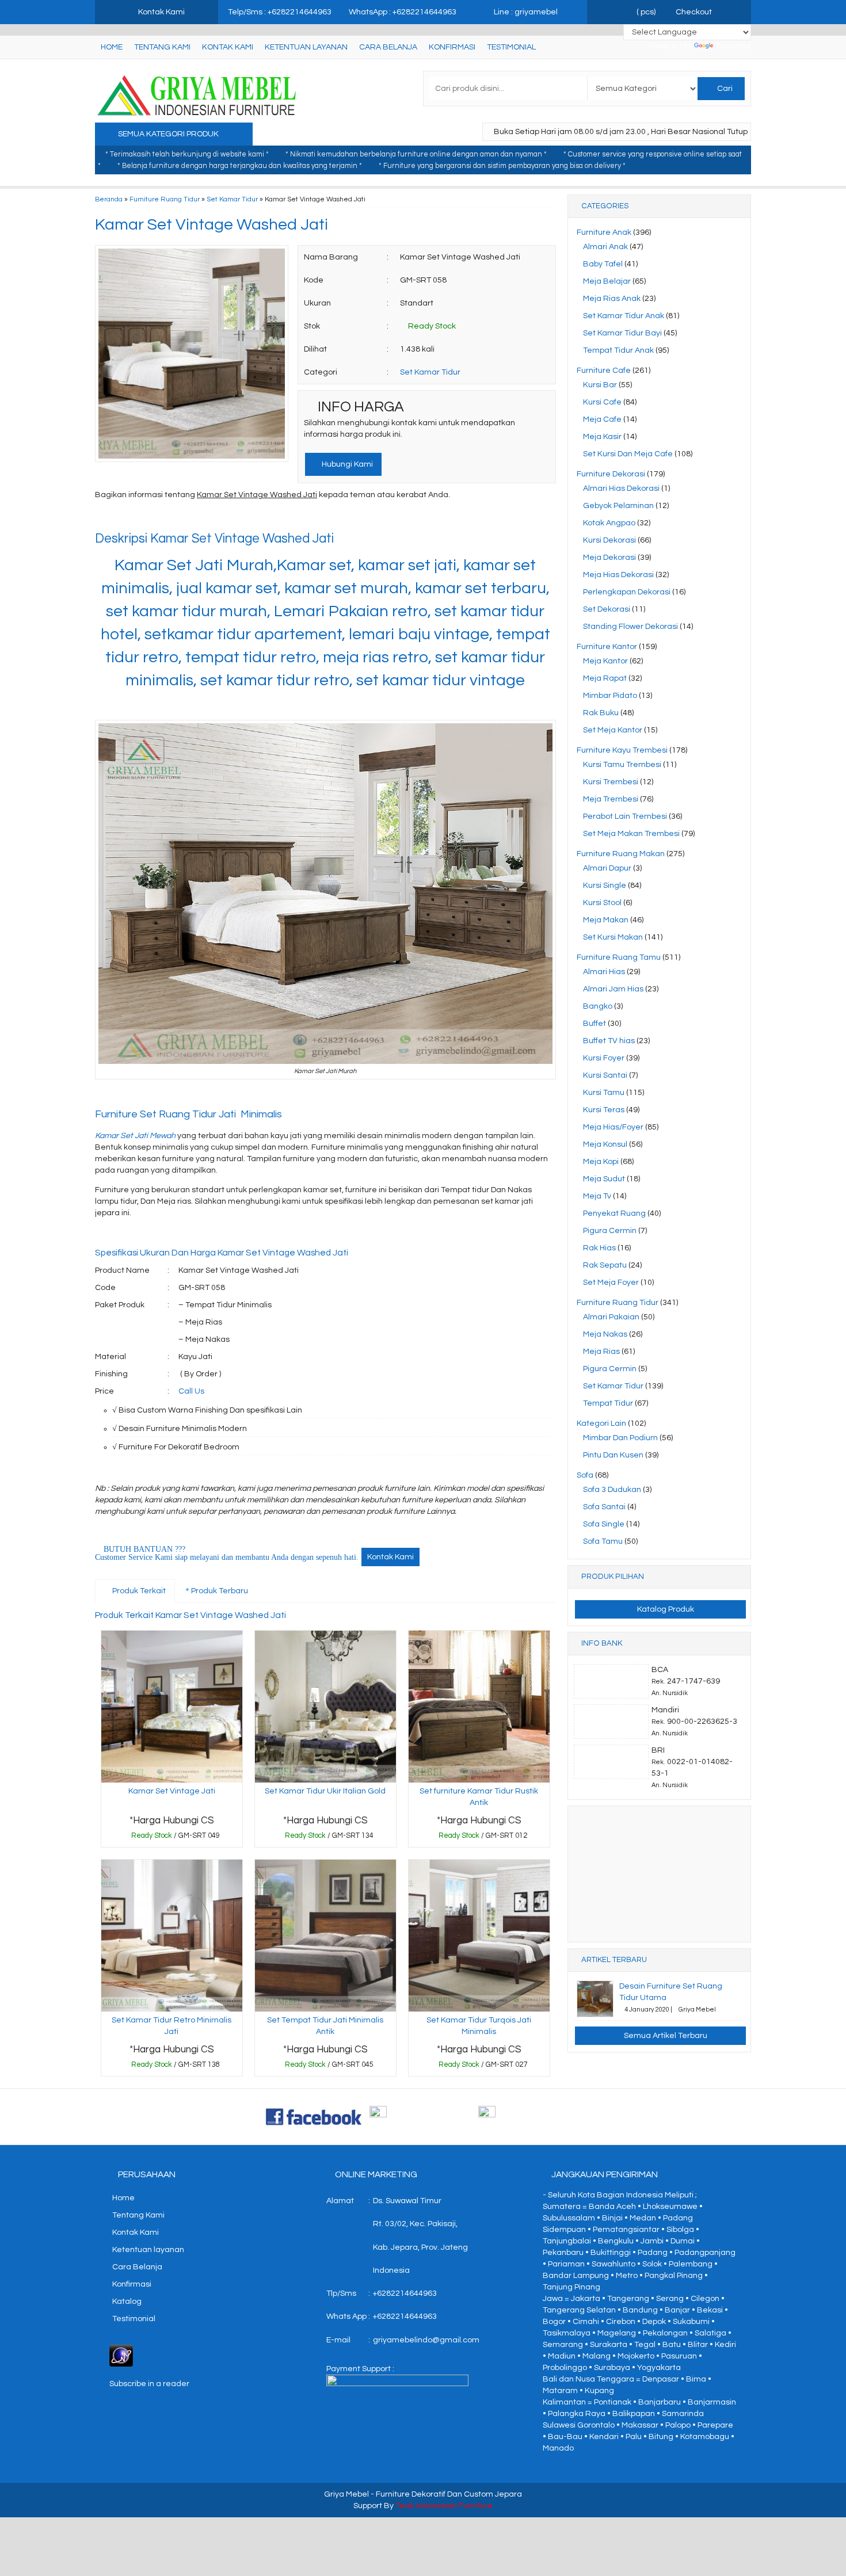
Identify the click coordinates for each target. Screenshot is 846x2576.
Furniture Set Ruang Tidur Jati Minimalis (188, 1114)
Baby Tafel (603, 264)
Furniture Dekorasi (611, 474)
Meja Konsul (605, 1144)
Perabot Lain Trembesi (625, 816)
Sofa (585, 1475)
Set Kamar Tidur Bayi (622, 333)
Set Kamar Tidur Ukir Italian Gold (325, 1791)
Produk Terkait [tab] (138, 1591)
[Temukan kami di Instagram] (532, 2116)
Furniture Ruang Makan (621, 854)
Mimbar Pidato (610, 696)
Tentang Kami (162, 47)
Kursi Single (605, 886)
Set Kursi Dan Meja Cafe (628, 454)
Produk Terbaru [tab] (219, 1591)
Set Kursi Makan (613, 937)
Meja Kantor (605, 661)
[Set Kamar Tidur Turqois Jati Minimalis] (479, 1935)
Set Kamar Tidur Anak (624, 316)
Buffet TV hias (609, 1041)
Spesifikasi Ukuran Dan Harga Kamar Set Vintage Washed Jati (222, 1253)
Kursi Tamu (604, 1093)
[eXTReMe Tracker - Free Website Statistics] (121, 2355)
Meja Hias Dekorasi (618, 575)
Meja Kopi (601, 1162)
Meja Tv (597, 1196)
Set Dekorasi (607, 609)
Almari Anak (605, 247)
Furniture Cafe (604, 371)
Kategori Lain (601, 1424)
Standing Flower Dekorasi (630, 627)
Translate (733, 46)
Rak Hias (599, 1248)
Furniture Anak (604, 232)
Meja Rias (601, 1352)
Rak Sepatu (605, 1265)
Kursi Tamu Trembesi (622, 765)
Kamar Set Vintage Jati (172, 1791)
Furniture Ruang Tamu (619, 957)
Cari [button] (724, 89)
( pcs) (646, 12)
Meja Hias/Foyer (613, 1127)
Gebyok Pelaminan (618, 506)
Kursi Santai (605, 1075)
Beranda (109, 199)
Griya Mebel (346, 2494)
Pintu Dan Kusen (613, 1455)
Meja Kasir (602, 437)
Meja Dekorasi (609, 558)
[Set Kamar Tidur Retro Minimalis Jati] (172, 1935)
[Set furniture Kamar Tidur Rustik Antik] (479, 1707)
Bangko (598, 1006)
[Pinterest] (229, 518)
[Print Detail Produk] (270, 518)
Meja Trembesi (611, 799)
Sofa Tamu (603, 1541)
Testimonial (511, 47)
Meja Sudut (604, 1179)
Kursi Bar (600, 385)
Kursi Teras (604, 1110)
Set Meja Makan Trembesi (631, 834)
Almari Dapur (607, 868)
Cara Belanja (388, 47)
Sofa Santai (604, 1507)
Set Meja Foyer (611, 1283)
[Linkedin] (208, 518)
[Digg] (167, 518)
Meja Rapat (605, 678)
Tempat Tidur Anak (618, 350)
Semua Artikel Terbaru (665, 2036)
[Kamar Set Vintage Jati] (172, 1707)
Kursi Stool (602, 903)
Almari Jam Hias (613, 989)
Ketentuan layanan (306, 47)
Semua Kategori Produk (169, 134)
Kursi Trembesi (611, 782)
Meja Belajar (607, 281)
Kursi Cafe (602, 402)
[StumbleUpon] (249, 518)
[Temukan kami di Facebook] (314, 2116)
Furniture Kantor (607, 647)
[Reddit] (187, 518)
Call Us (191, 1391)
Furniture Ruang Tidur (165, 199)
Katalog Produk (665, 1609)
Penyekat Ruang (614, 1213)
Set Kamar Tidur (232, 199)
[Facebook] (104, 518)
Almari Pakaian (611, 1317)
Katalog (127, 2302)
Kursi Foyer (604, 1058)
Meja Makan (606, 920)
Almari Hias (604, 972)
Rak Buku (601, 713)
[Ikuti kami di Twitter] (423, 2116)
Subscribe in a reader (149, 2384)
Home (112, 47)
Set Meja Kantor (613, 730)
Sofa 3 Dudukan (612, 1490)
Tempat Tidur (608, 1403)
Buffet (595, 1024)
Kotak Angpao (609, 523)
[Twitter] (125, 518)
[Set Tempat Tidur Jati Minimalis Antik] (325, 1935)
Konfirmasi (452, 47)
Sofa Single (604, 1524)
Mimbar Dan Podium (620, 1438)
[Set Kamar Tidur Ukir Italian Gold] (325, 1707)
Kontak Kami (228, 47)
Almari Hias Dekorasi (621, 489)
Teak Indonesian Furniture (444, 2506)
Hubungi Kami (346, 464)
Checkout (693, 12)
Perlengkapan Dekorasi (627, 592)
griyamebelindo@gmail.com (426, 2340)
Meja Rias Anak (612, 299)
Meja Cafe (602, 419)
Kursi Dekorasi (609, 540)
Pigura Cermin (610, 1231)
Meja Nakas (605, 1334)
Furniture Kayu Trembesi (622, 750)
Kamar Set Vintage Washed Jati (211, 225)
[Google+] (146, 518)
